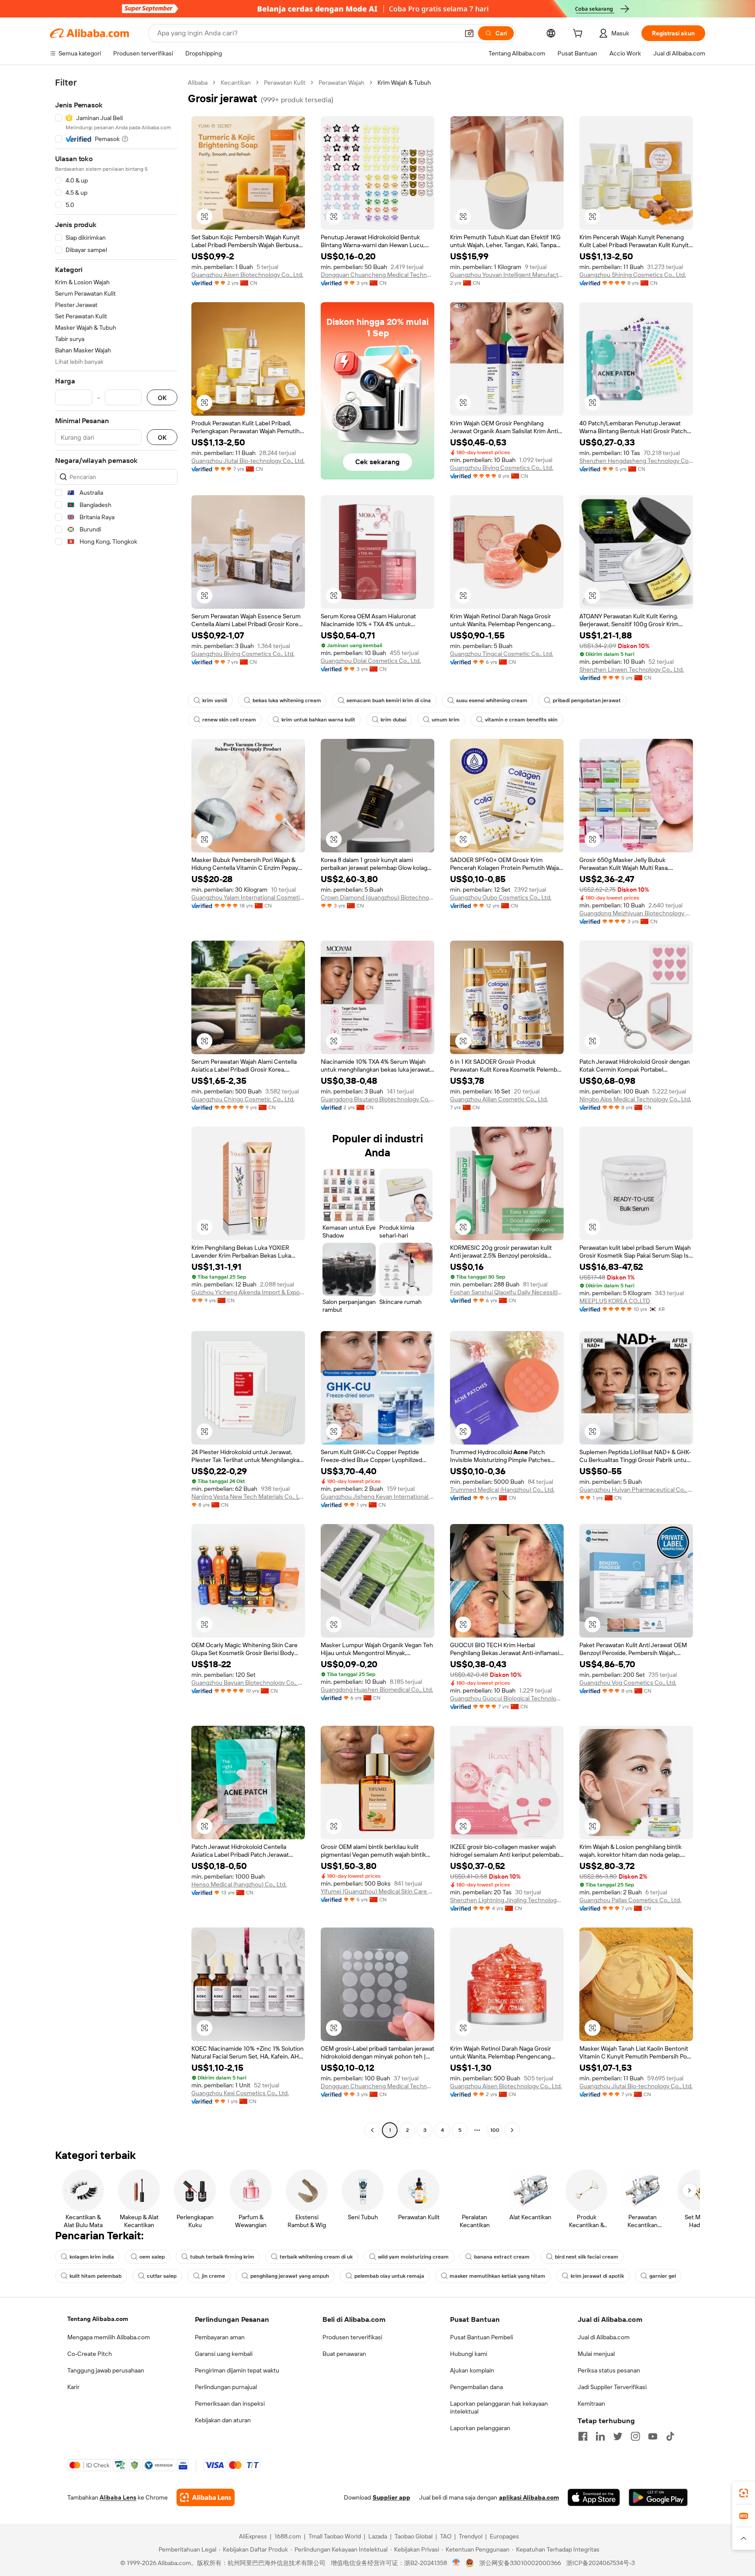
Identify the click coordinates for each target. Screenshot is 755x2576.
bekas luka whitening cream (287, 700)
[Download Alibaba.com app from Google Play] (658, 2497)
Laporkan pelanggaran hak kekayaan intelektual (499, 2407)
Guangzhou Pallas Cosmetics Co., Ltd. (630, 1900)
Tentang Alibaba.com (98, 2319)
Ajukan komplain (472, 2370)
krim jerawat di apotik (597, 2276)
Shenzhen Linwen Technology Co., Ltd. (632, 669)
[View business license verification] (456, 2563)
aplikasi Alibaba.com (529, 2497)
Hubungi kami (469, 2354)
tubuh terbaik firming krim (222, 2257)
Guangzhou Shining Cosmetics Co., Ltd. (633, 275)
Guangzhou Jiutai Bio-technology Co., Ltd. (248, 461)
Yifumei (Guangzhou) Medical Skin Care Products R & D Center (377, 1891)
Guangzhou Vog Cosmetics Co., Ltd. (628, 1683)
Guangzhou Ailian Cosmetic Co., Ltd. (499, 1099)
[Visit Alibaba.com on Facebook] (583, 2436)
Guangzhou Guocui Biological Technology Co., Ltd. (507, 1698)
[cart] (579, 34)
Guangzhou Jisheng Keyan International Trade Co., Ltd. (377, 1497)
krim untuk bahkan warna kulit (318, 720)
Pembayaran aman (220, 2337)
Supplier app (391, 2497)
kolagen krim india (92, 2257)
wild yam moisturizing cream (413, 2257)
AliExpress (253, 2536)
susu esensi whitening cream (492, 700)
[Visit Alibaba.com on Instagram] (635, 2436)
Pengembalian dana (476, 2387)
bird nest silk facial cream (587, 2257)
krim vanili (215, 700)
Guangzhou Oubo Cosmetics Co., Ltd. (501, 897)
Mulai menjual (596, 2354)
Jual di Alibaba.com (604, 2337)
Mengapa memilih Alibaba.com (109, 2337)
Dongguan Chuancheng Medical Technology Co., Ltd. (377, 275)
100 (495, 2130)
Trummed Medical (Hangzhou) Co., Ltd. (502, 1490)
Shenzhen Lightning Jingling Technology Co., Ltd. (507, 1900)
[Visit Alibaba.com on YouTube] (653, 2436)
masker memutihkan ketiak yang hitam (497, 2276)
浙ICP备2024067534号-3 (601, 2563)
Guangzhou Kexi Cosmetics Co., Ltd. (240, 2093)
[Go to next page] (512, 2130)
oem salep (152, 2257)
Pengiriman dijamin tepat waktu (237, 2370)
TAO (446, 2536)
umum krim (446, 720)
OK (162, 398)
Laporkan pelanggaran (480, 2428)
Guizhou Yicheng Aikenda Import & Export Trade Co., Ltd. (248, 1292)
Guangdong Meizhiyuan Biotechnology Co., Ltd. (636, 913)
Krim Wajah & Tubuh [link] (404, 83)
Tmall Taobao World (335, 2536)
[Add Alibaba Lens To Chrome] (206, 2497)
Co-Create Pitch (90, 2354)
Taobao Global (414, 2536)
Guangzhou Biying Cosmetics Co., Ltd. (502, 468)
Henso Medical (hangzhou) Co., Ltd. (239, 1884)
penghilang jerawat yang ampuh (290, 2276)
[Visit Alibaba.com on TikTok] (670, 2436)
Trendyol (471, 2536)
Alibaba (198, 83)
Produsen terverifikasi (352, 2337)
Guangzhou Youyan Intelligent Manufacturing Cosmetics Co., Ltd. (507, 275)
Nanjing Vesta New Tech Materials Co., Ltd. (248, 1497)
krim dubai (393, 720)
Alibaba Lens (118, 2497)
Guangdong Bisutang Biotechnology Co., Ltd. (377, 1099)
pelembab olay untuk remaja (389, 2276)
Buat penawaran (344, 2354)
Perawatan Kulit (285, 83)
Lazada (378, 2536)
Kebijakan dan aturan (223, 2420)
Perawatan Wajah (341, 83)
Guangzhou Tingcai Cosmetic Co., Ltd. (502, 654)
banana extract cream (502, 2257)
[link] (744, 2493)
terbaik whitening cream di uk (316, 2257)
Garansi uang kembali (224, 2354)
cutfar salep (162, 2276)
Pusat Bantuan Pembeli (481, 2337)
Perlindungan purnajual (226, 2387)
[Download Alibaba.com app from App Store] (594, 2497)
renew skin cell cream (229, 720)
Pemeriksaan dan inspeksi (230, 2404)
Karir (73, 2387)
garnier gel (663, 2276)
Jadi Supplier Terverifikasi (612, 2387)
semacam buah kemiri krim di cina (389, 700)
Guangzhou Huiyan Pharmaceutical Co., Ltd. (636, 1490)
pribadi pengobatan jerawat (587, 700)
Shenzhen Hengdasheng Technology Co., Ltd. (636, 461)
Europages (504, 2536)
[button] (469, 33)
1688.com (288, 2536)
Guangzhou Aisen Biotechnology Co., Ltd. (247, 275)
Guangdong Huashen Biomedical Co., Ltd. (377, 1690)
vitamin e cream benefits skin (521, 720)
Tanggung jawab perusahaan (106, 2370)
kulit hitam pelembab (95, 2276)
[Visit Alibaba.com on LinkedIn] (600, 2436)
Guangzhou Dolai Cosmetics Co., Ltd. (371, 661)
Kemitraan (591, 2404)
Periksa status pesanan (609, 2370)
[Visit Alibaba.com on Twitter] (618, 2436)
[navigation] (116, 1107)
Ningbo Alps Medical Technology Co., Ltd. (635, 1099)
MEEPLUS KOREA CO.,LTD (615, 1301)
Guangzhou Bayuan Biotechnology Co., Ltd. (248, 1683)
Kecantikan (236, 83)
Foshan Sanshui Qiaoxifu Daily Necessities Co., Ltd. (507, 1292)
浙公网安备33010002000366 (520, 2563)
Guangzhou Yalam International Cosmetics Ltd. (248, 897)
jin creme (213, 2276)
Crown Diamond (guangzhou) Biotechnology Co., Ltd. (377, 897)
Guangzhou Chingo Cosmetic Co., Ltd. (243, 1099)
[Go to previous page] (372, 2130)
